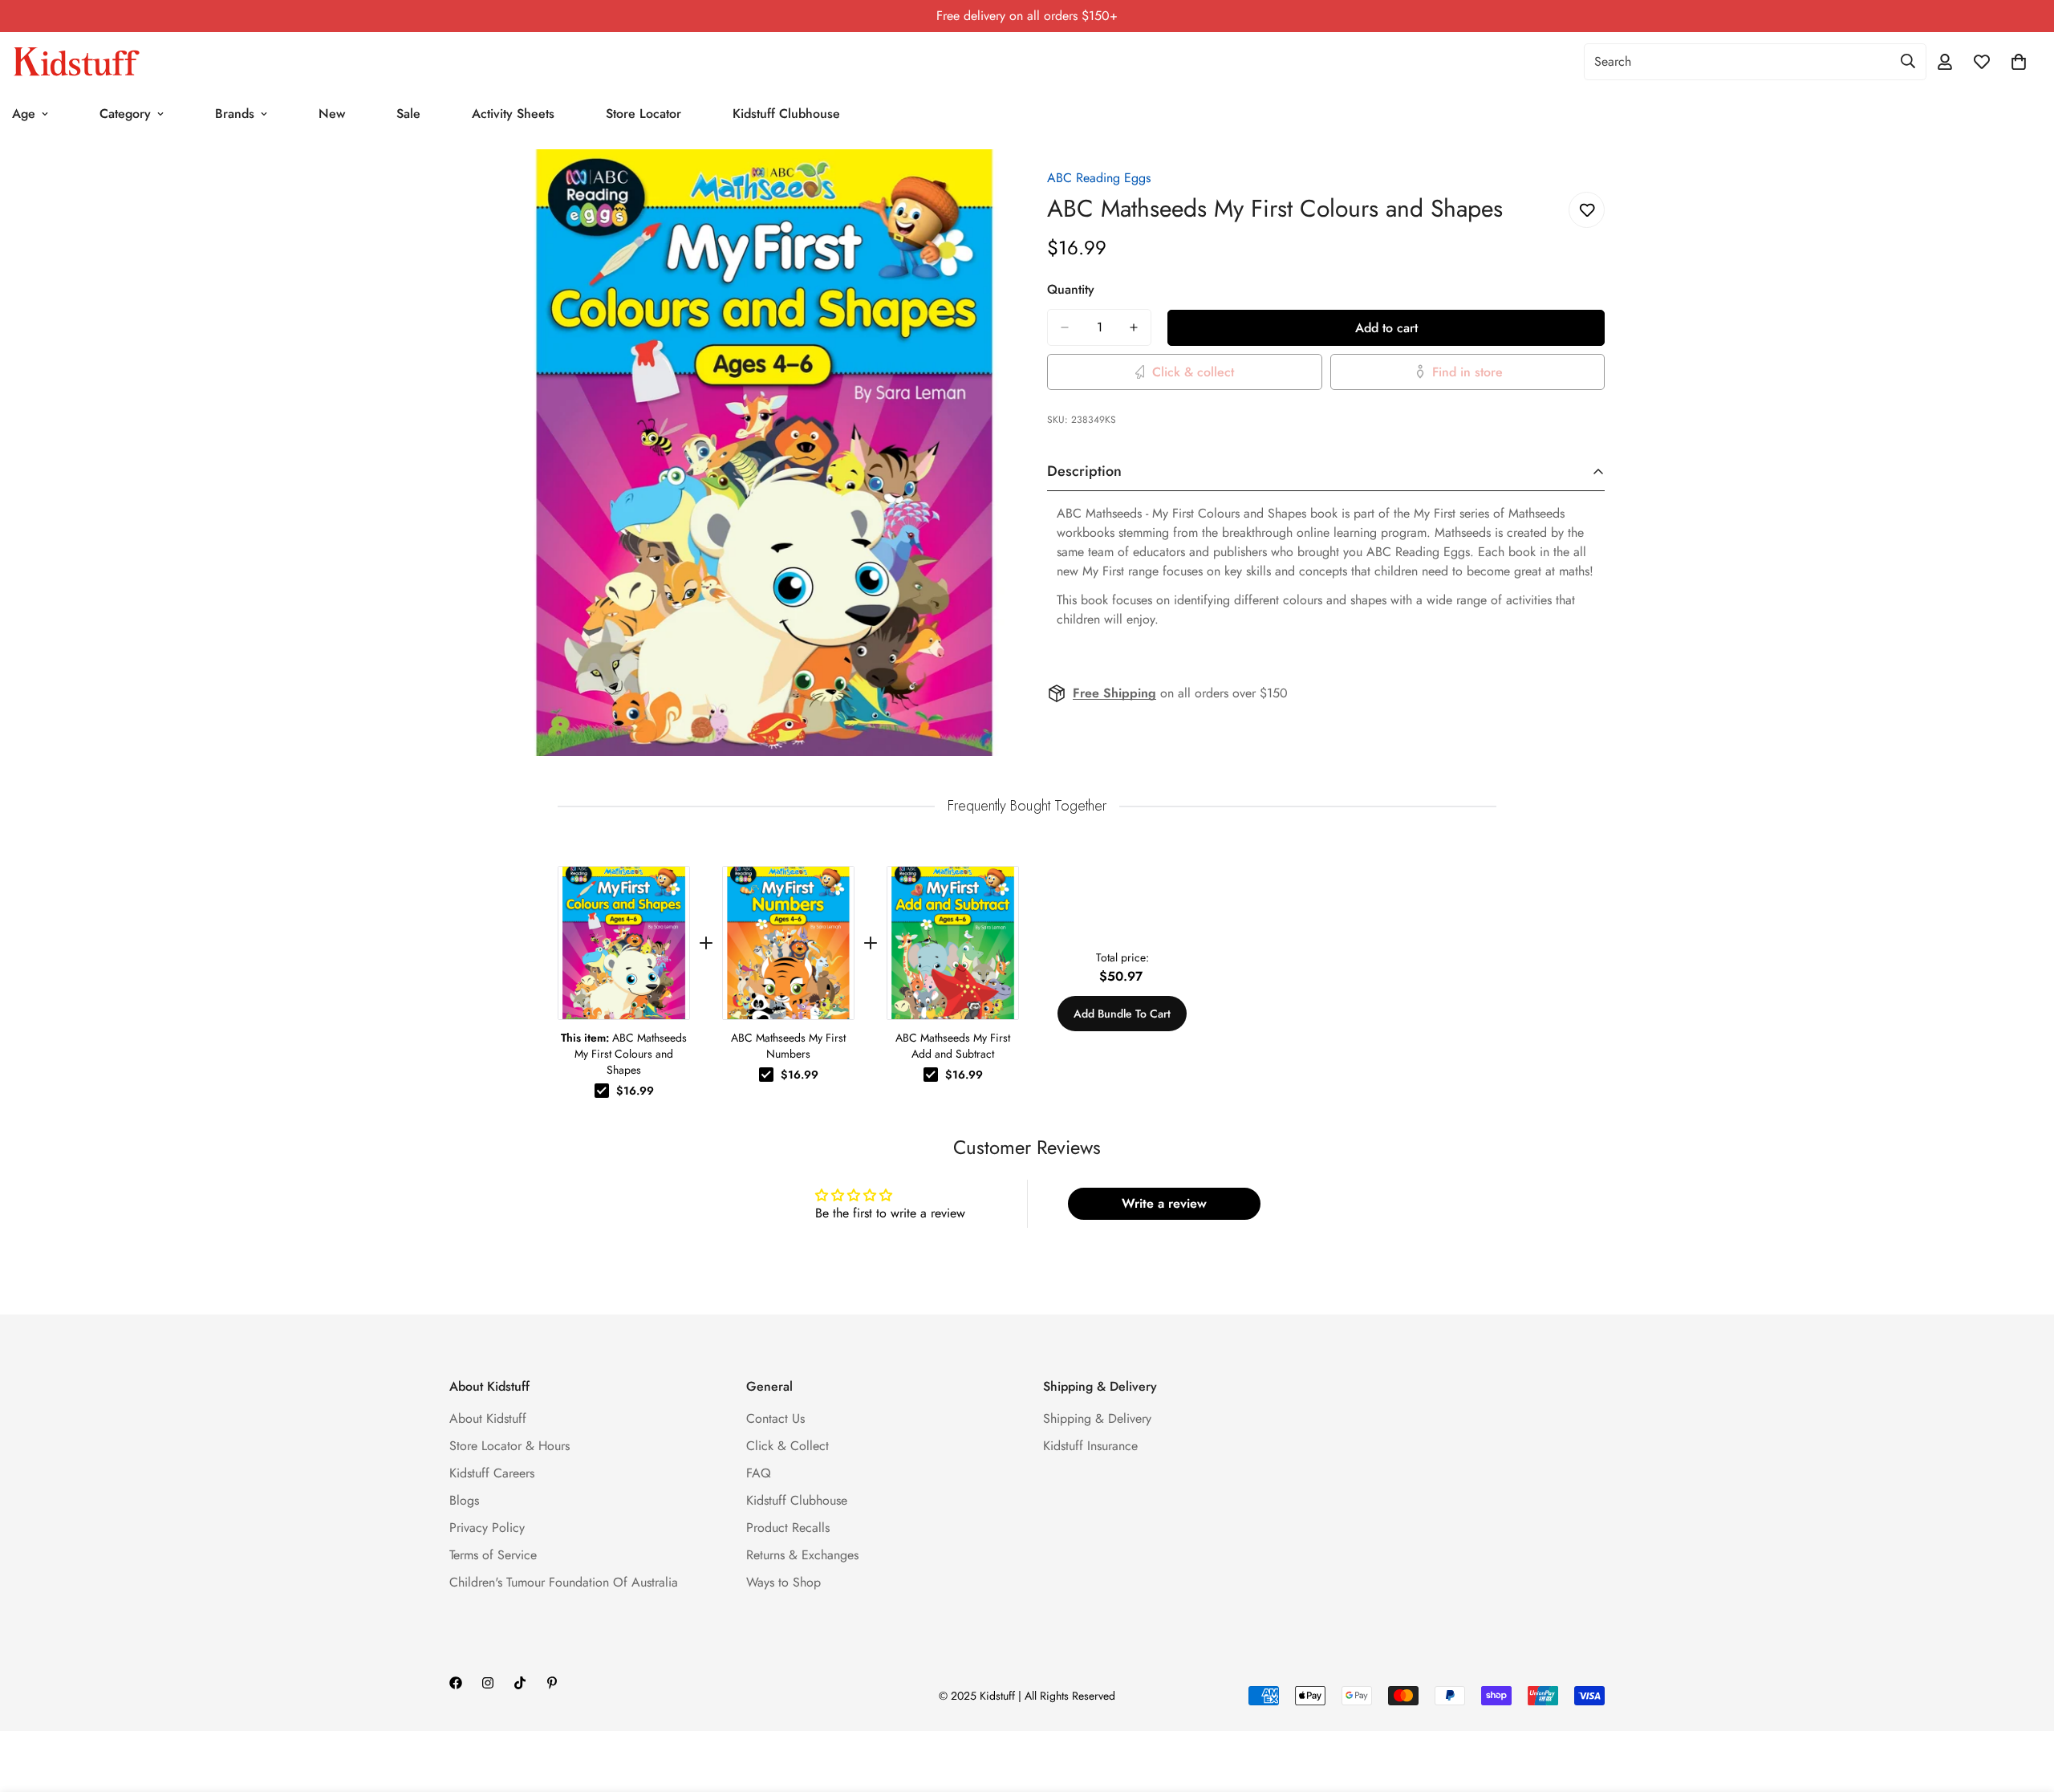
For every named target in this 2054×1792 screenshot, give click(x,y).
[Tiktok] (520, 1683)
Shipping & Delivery (1097, 1418)
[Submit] (1908, 61)
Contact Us (775, 1418)
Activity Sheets (513, 114)
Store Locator (643, 114)
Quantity (1071, 289)
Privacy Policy (487, 1528)
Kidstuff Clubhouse (786, 114)
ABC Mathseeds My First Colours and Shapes (624, 1054)
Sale (408, 114)
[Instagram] (488, 1683)
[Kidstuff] (76, 62)
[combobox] (1755, 62)
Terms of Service (493, 1555)
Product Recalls (788, 1528)
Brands (235, 114)
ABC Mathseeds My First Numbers (788, 1046)
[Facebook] (456, 1683)
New (332, 114)
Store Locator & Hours (509, 1446)
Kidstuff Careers (492, 1473)
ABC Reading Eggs (1099, 178)
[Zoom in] (993, 183)
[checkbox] (602, 1091)
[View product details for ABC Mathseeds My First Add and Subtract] (953, 943)
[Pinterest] (552, 1683)
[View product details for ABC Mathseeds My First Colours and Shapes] (624, 943)
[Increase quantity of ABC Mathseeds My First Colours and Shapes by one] (1134, 327)
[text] (1027, 806)
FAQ (759, 1473)
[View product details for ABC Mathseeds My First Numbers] (788, 943)
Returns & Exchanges (802, 1555)
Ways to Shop (783, 1582)
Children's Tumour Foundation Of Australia (564, 1582)
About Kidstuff (488, 1418)
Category (125, 114)
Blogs (464, 1500)
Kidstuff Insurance (1090, 1446)
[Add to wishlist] (1587, 210)
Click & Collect (788, 1446)
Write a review (1164, 1203)
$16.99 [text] (635, 1091)
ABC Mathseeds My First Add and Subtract (953, 1046)
